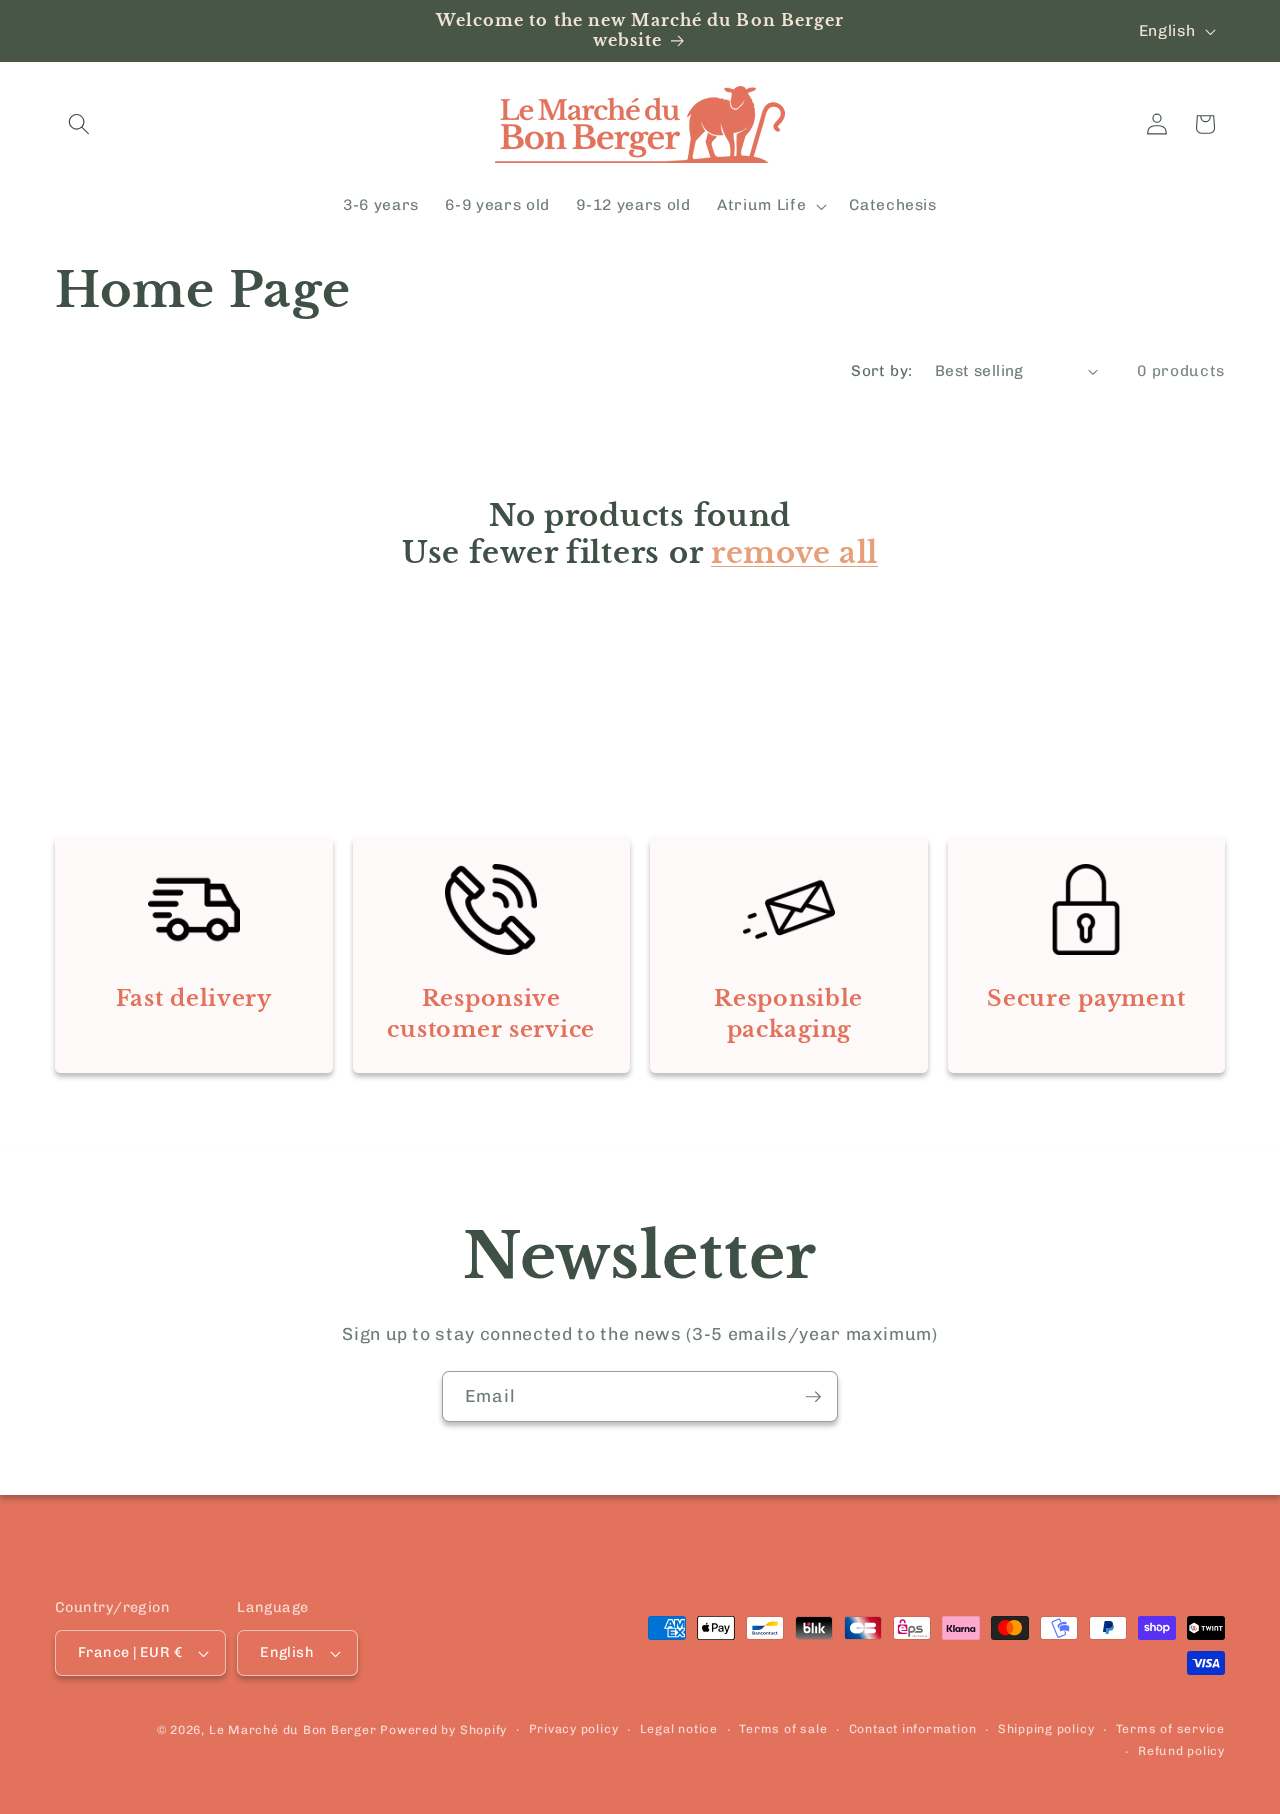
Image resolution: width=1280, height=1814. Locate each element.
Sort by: (882, 371)
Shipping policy (1046, 1729)
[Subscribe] (813, 1397)
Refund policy (1181, 1750)
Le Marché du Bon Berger (294, 1730)
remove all (794, 553)
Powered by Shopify (443, 1730)
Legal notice (679, 1729)
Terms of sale (783, 1729)
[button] (79, 124)
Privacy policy (574, 1729)
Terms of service (1170, 1729)
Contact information (913, 1729)
